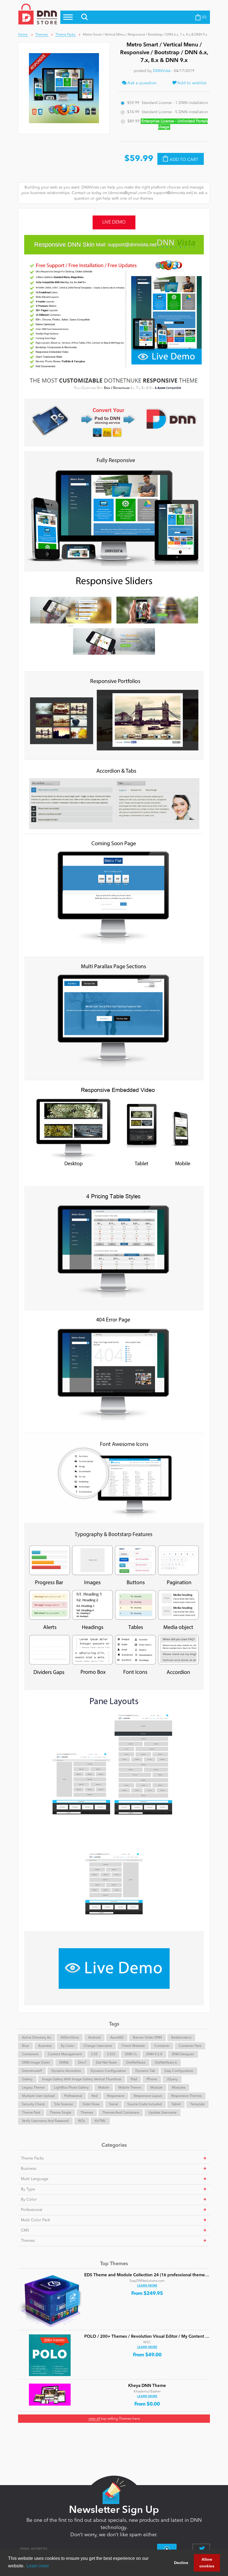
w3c (82, 2121)
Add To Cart (184, 160)
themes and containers (121, 2113)
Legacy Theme (33, 2088)
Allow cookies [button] (207, 2563)
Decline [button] (181, 2563)
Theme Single (60, 2113)
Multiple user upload (38, 2096)
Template (197, 2104)
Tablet (176, 2104)
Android (94, 2038)
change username (98, 2046)
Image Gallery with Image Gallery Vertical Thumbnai (82, 2079)
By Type (28, 2189)
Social (113, 2104)
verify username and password (45, 2121)
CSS (94, 2054)
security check (33, 2104)
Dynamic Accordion (66, 2071)
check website (133, 2046)
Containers (30, 2054)
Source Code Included (145, 2104)
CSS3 (111, 2054)
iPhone (152, 2079)
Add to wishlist (191, 83)
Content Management (65, 2054)
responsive (116, 2096)
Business (45, 2046)
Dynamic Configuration (108, 2071)
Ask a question (142, 83)
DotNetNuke (136, 2063)
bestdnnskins (181, 2038)
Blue (25, 2046)
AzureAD (117, 2038)
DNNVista (162, 71)
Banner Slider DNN (147, 2038)
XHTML (100, 2121)
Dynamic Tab (145, 2071)
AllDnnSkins (70, 2038)
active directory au (37, 2038)
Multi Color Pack (35, 2220)
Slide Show (91, 2104)
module (156, 2088)
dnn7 (82, 2063)
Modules (179, 2088)
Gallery (27, 2079)
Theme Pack (31, 2113)
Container (162, 2046)
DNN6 (64, 2063)
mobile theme (130, 2088)
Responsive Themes (186, 2096)
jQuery (172, 2079)
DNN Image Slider (36, 2063)
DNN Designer (183, 2054)
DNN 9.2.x (154, 2054)
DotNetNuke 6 (166, 2063)
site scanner (64, 2104)
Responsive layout (148, 2096)
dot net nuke (106, 2063)
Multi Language (35, 2179)
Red (95, 2096)
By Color (67, 2046)
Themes (87, 2113)
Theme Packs (32, 2158)
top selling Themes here (114, 2419)
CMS (25, 2230)
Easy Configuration (179, 2071)
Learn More (147, 2286)
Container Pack (190, 2046)
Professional (73, 2096)
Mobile (104, 2088)
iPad (134, 2079)
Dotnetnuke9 (32, 2071)
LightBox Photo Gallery (71, 2088)
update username (163, 2113)
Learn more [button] (38, 2566)
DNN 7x (131, 2054)
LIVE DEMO (114, 222)
